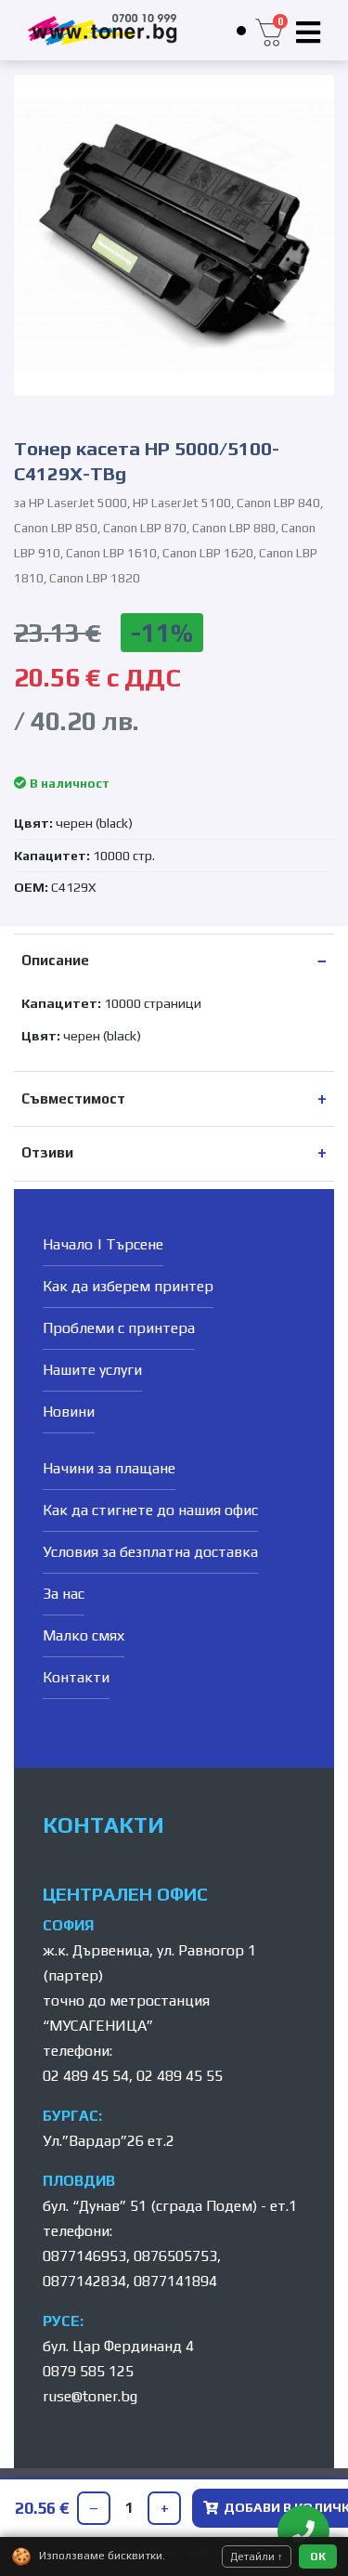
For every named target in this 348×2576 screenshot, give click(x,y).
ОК (318, 2556)
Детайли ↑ (257, 2556)
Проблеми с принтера (119, 1328)
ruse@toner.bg (90, 2396)
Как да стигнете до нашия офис (150, 1510)
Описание (55, 960)
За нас (64, 1594)
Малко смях (84, 1635)
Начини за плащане (109, 1468)
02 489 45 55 (180, 2076)
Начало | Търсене (103, 1244)
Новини (69, 1412)
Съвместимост (73, 1098)
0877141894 (175, 2281)
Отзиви (47, 1152)
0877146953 (84, 2256)
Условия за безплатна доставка (150, 1552)
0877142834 (84, 2281)
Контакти (76, 1677)
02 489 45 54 (86, 2076)
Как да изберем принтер (128, 1286)
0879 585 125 (88, 2371)
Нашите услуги (92, 1370)
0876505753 (175, 2256)
